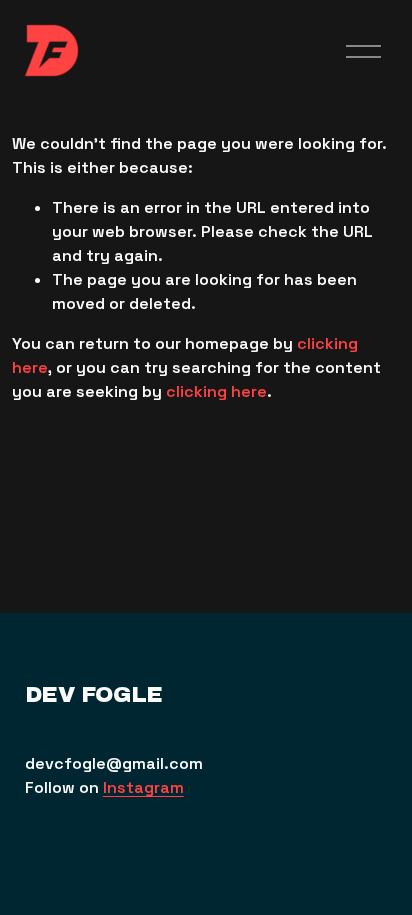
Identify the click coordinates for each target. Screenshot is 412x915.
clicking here (216, 391)
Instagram (143, 787)
